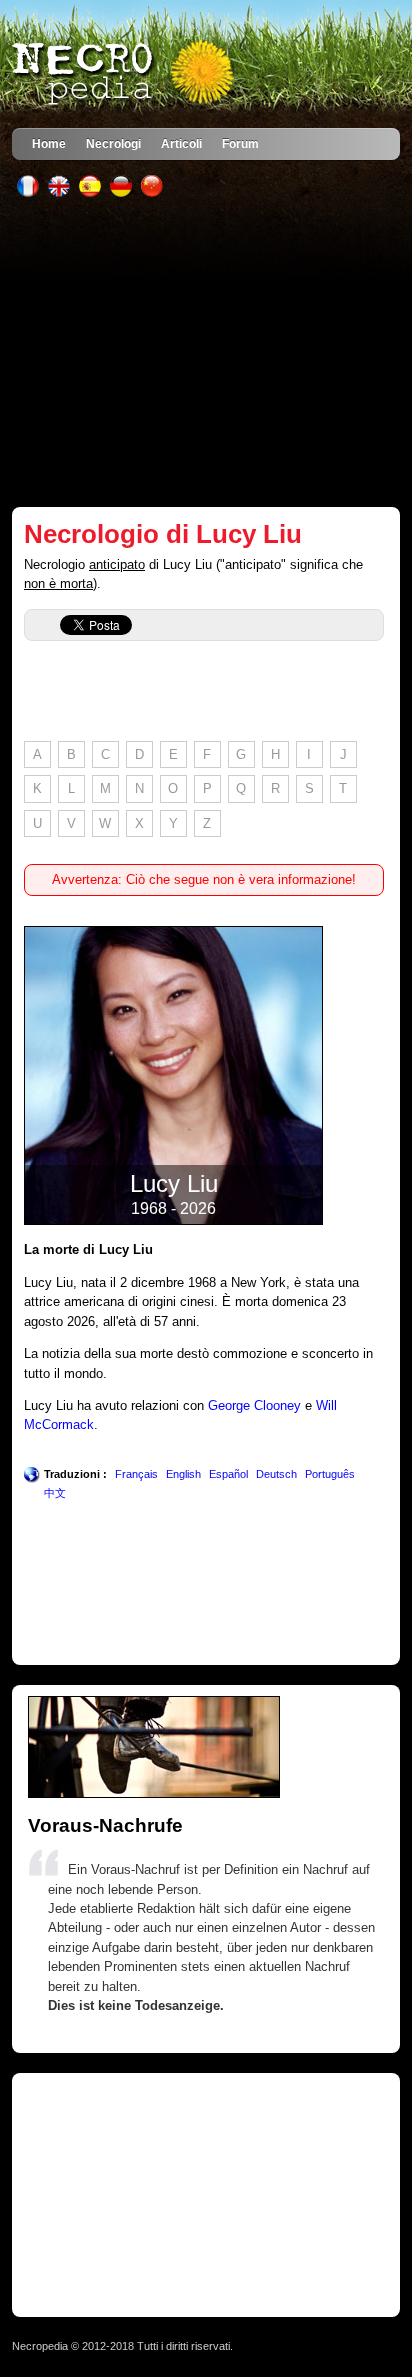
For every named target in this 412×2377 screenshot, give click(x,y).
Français (136, 1474)
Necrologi (113, 143)
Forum (240, 143)
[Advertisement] (206, 352)
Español (228, 1474)
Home (49, 143)
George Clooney (254, 1405)
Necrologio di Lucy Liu (163, 534)
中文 (55, 1493)
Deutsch (276, 1474)
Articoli (181, 143)
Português (330, 1474)
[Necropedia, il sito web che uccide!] (125, 74)
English (183, 1474)
